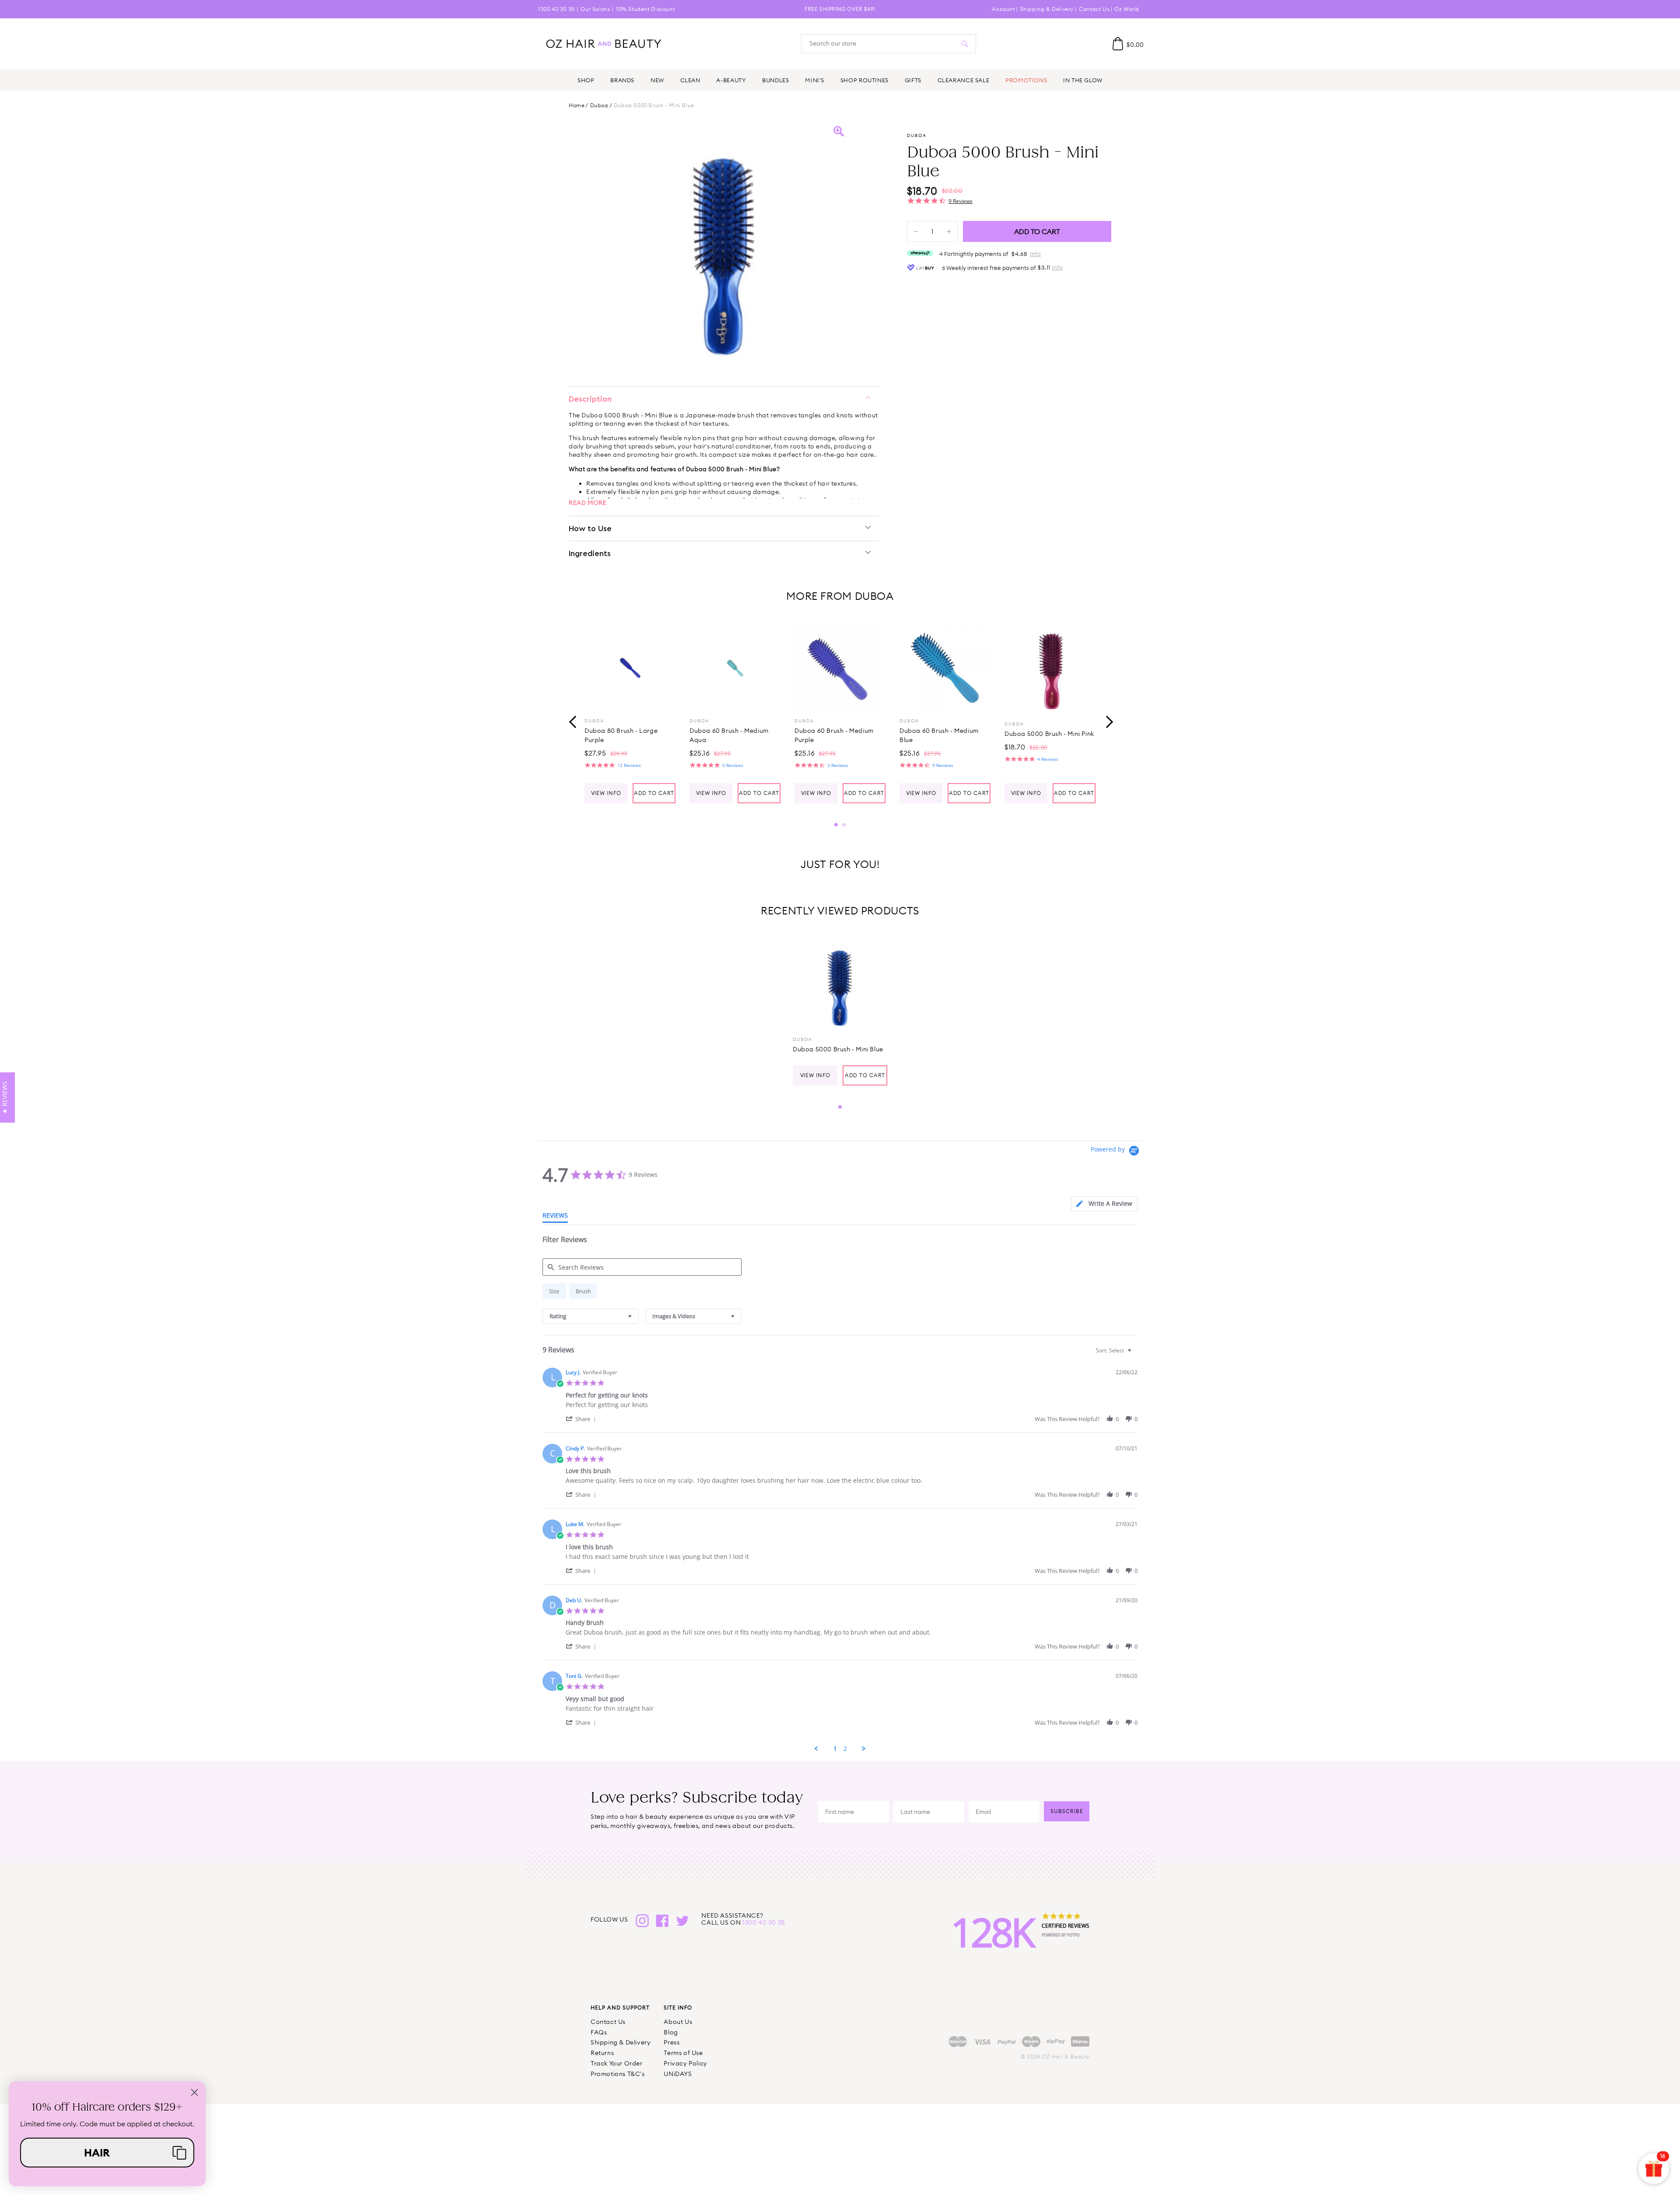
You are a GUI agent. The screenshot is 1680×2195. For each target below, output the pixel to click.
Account (1003, 9)
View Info (606, 793)
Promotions (1026, 80)
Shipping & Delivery (1047, 9)
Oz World (1127, 9)
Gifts (913, 80)
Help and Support (620, 2008)
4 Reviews (1048, 759)
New (657, 80)
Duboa (599, 105)
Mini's (815, 80)
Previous (573, 721)
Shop (586, 80)
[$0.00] (1118, 44)
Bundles (775, 80)
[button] (582, 1419)
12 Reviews (629, 765)
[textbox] (1136, 1354)
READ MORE (588, 503)
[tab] (1104, 1204)
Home (577, 105)
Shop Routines (864, 80)
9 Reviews (961, 201)
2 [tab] (844, 825)
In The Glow (1083, 80)
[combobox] (591, 1316)
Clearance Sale (964, 80)
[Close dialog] (194, 2092)
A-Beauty (731, 80)
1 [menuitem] (835, 1749)
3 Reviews (838, 765)
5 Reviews (733, 765)
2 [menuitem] (845, 1749)
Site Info (678, 2008)
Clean (690, 80)
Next (1107, 721)
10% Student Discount (645, 9)
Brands (622, 80)
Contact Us (1094, 9)
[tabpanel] (630, 713)
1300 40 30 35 (556, 9)
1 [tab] (836, 825)
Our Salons (595, 9)
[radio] (554, 1291)
